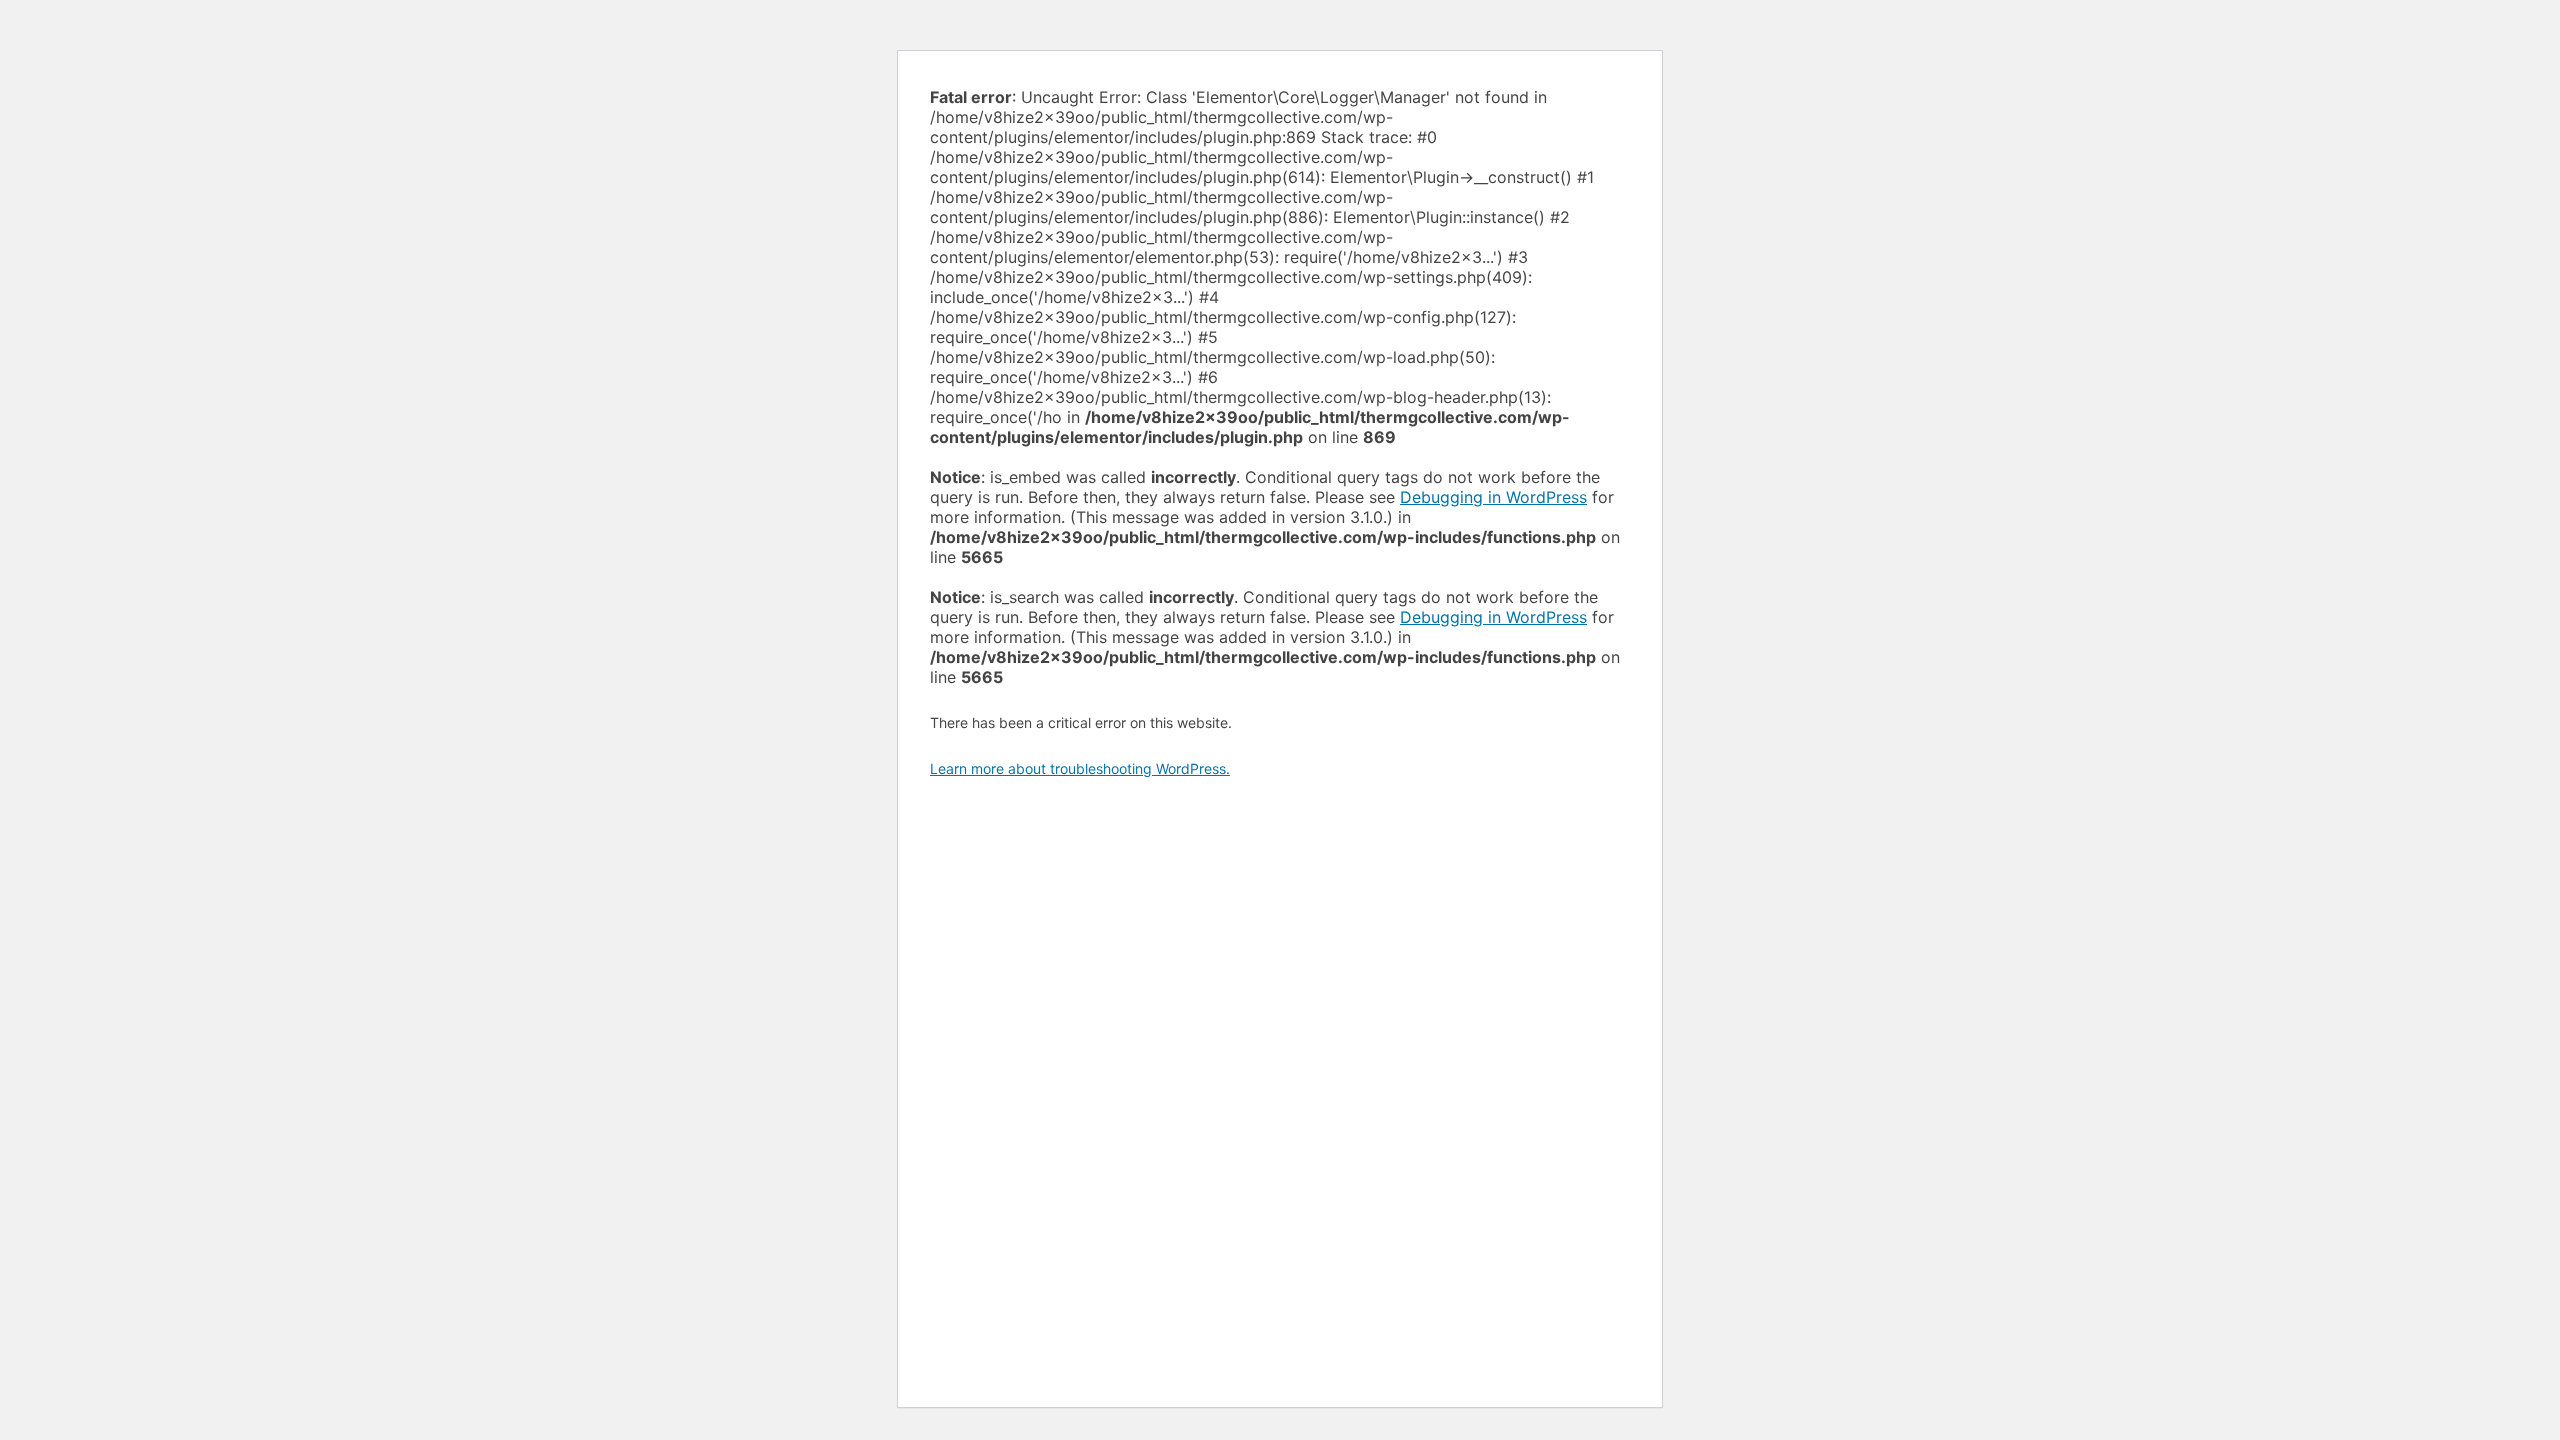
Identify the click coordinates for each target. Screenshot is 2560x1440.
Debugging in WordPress (1493, 497)
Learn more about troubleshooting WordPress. (1080, 768)
